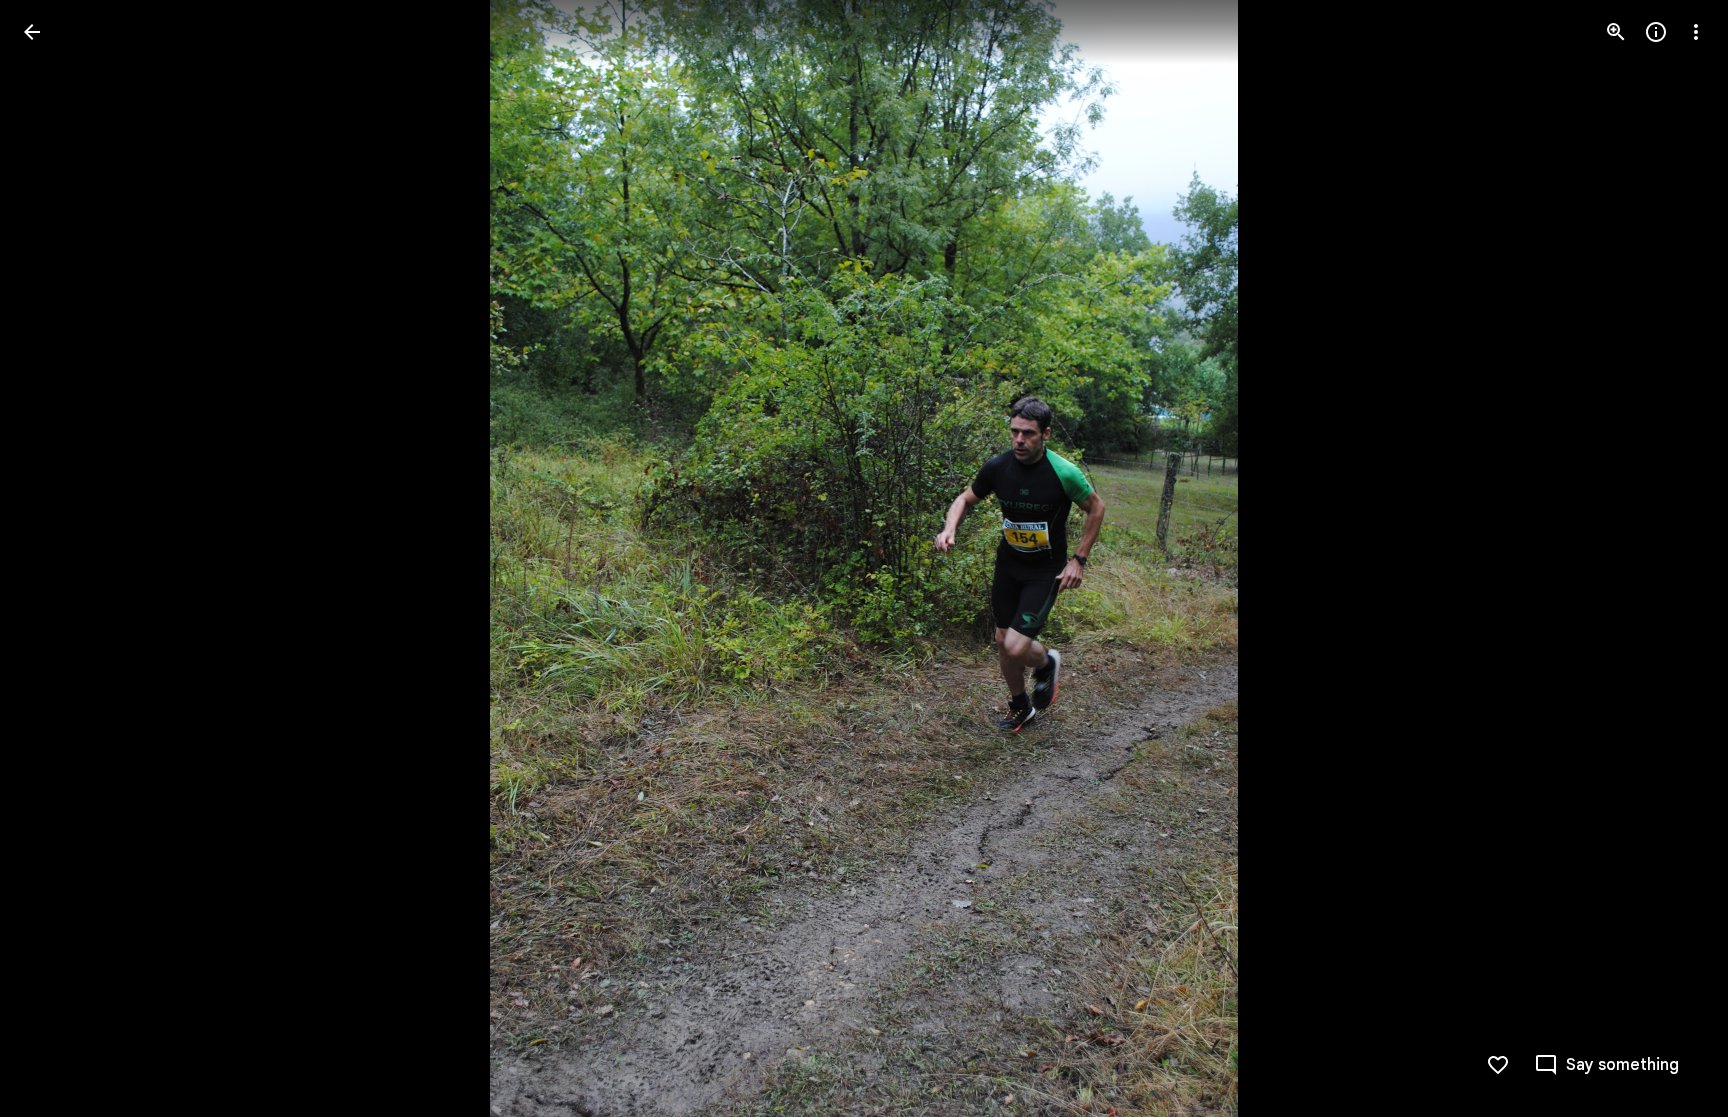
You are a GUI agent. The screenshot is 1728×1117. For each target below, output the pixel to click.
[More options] (1696, 32)
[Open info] (1656, 32)
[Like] (1498, 1065)
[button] (56, 559)
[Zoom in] (1616, 32)
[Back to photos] (32, 32)
